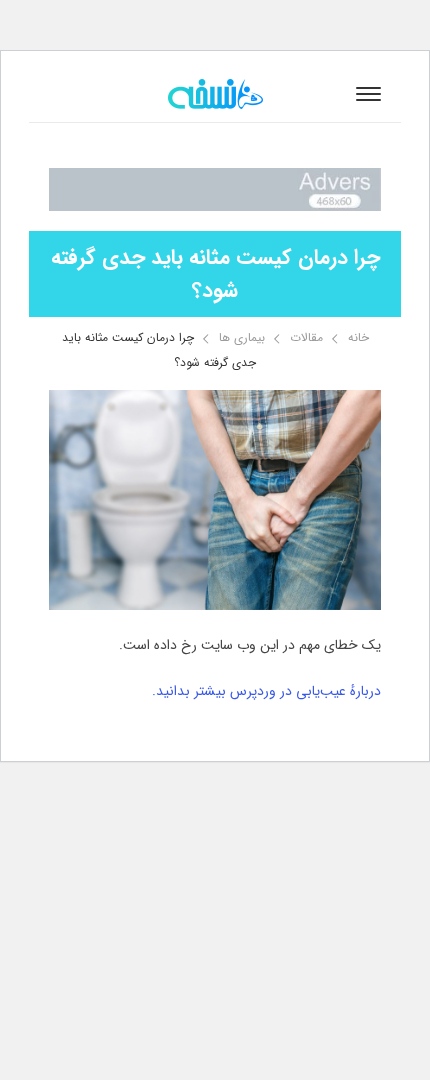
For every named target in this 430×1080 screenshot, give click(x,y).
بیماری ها (242, 337)
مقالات (306, 337)
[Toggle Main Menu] (368, 94)
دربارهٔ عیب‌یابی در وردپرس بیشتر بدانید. (266, 691)
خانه (358, 337)
